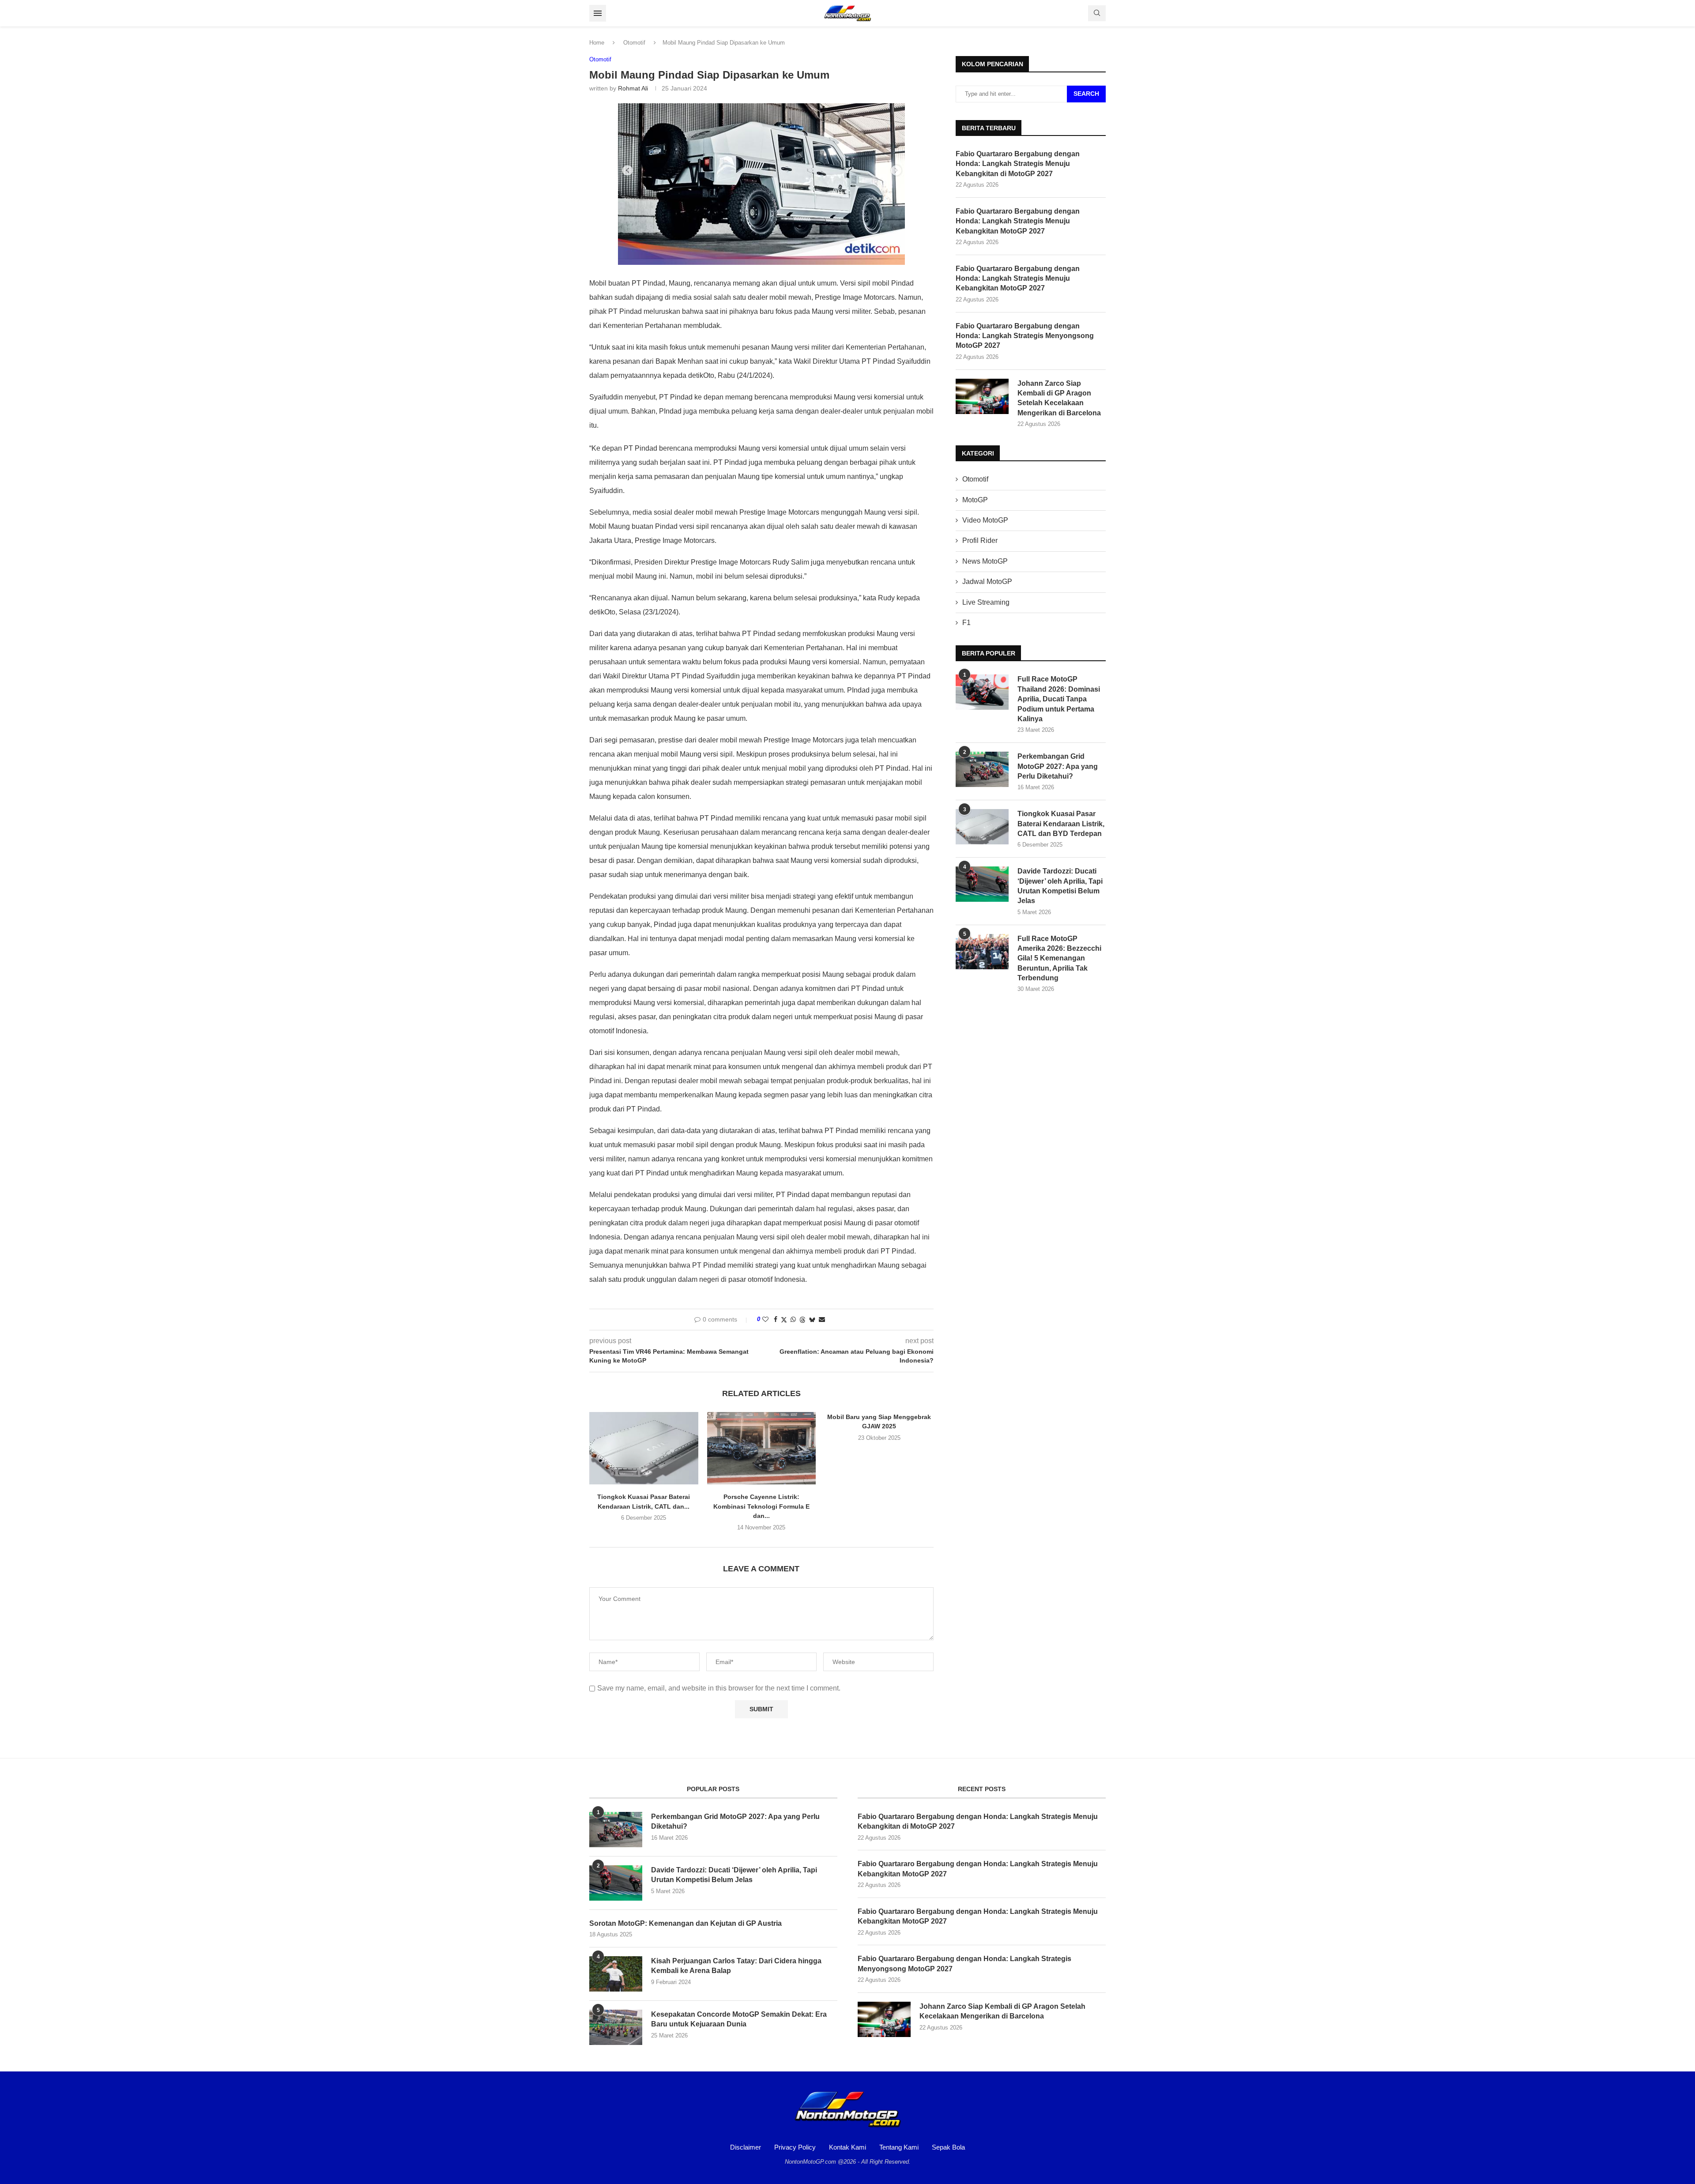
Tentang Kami (899, 2147)
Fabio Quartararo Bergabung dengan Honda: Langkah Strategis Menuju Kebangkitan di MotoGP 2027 (1018, 164)
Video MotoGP (985, 520)
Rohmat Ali (633, 88)
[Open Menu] (598, 13)
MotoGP (975, 500)
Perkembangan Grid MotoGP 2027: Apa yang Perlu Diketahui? (1058, 766)
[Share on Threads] (802, 1320)
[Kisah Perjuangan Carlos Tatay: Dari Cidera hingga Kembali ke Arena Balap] (616, 1974)
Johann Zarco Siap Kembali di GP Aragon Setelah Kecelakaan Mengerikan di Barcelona (1059, 398)
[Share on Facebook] (776, 1319)
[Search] (1097, 13)
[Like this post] (765, 1319)
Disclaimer (746, 2147)
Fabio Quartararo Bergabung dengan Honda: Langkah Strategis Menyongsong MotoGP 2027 (1025, 336)
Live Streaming (986, 602)
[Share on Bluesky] (812, 1320)
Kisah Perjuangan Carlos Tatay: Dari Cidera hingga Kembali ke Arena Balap (736, 1966)
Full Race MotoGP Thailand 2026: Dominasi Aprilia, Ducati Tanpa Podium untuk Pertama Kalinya (1059, 699)
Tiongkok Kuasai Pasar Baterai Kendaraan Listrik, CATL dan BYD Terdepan (1061, 824)
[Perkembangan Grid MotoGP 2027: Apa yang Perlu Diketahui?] (982, 769)
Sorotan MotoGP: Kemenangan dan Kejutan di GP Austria (686, 1923)
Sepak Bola (948, 2147)
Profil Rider (980, 540)
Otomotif (634, 43)
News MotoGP (985, 561)
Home (597, 43)
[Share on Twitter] (784, 1320)
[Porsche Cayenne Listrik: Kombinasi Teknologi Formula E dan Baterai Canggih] (762, 1448)
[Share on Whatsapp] (793, 1319)
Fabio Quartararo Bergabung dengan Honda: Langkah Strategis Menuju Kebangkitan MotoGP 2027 (1018, 221)
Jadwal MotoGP (987, 582)
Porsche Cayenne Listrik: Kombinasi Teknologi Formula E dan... (761, 1506)
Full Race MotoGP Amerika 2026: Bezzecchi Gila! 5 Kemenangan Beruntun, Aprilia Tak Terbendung (1059, 958)
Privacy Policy (795, 2147)
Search (1086, 94)
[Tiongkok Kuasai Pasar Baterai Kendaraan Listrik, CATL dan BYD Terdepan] (644, 1448)
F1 (966, 623)
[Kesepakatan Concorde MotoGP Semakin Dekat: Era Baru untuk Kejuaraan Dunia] (616, 2027)
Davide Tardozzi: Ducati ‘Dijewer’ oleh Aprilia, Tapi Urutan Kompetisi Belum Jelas (1060, 886)
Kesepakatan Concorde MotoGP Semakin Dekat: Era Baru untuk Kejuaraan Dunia (739, 2019)
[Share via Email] (822, 1319)
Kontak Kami (847, 2147)
